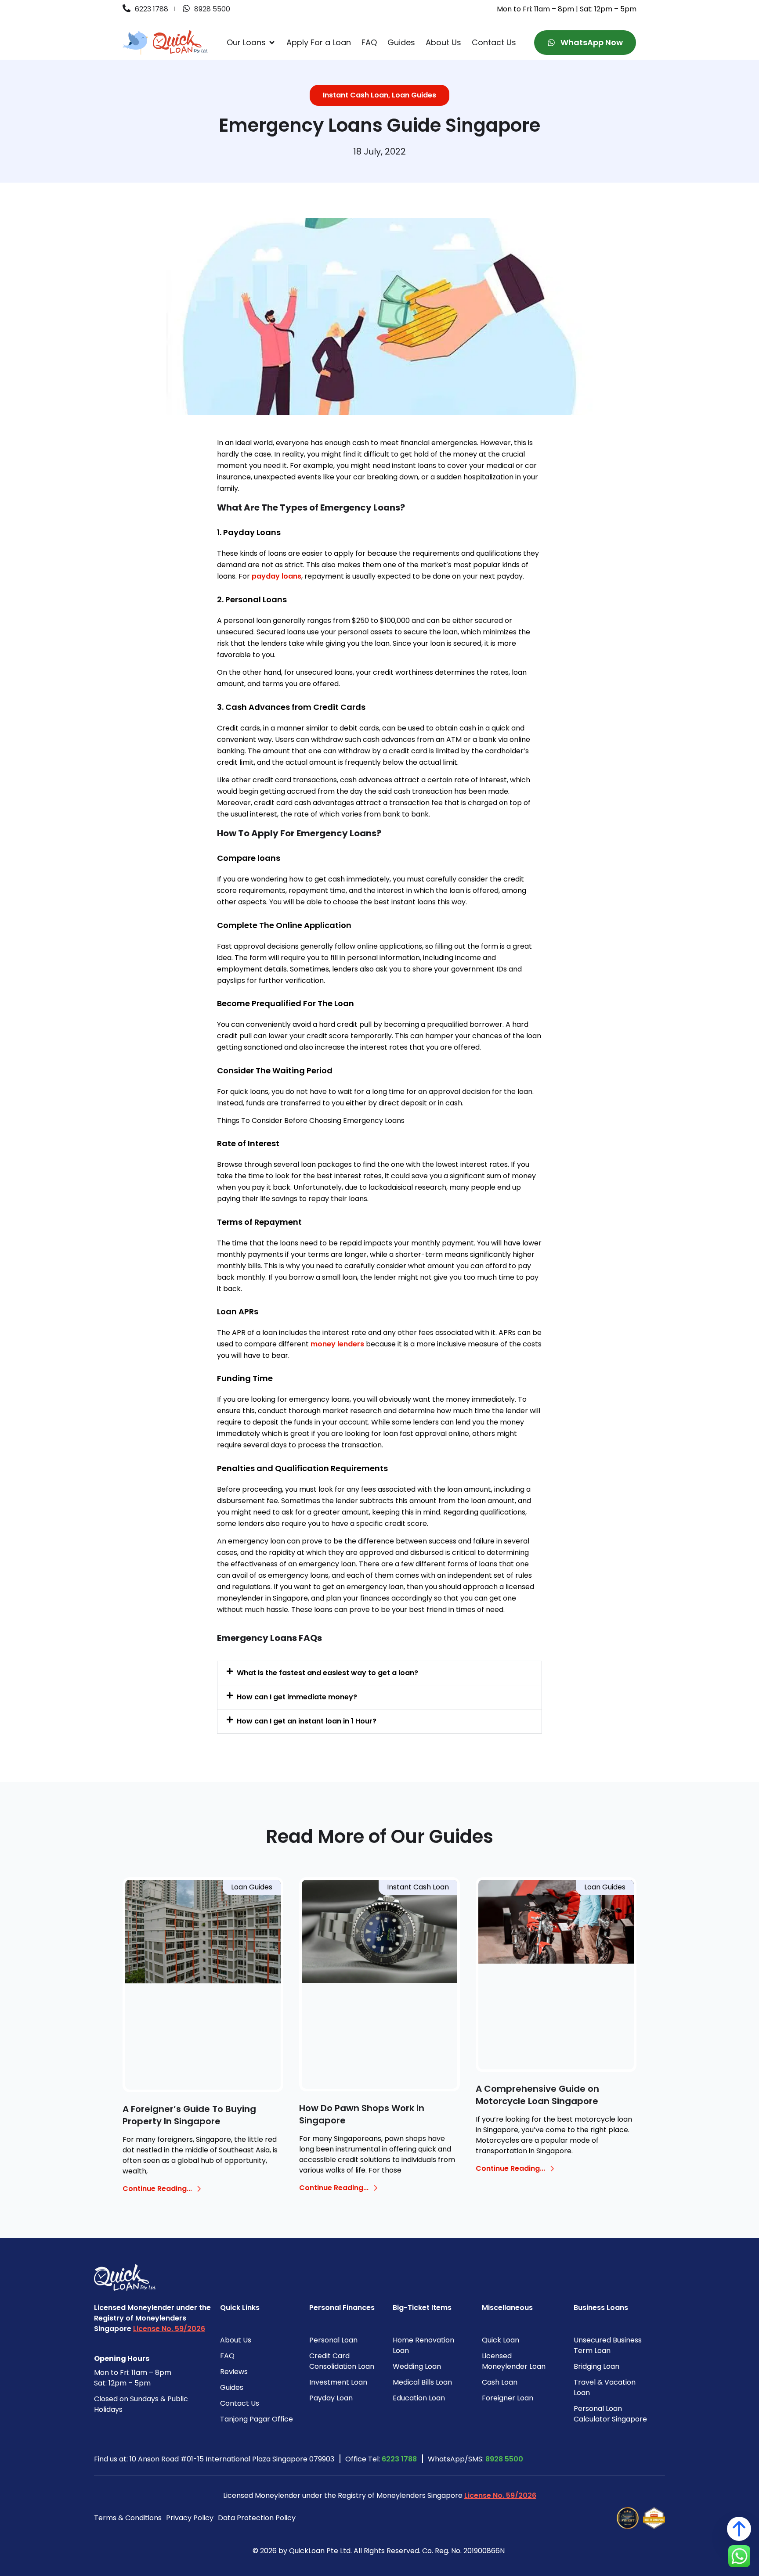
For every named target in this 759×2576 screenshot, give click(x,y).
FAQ (227, 2356)
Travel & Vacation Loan (605, 2387)
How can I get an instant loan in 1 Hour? (307, 1721)
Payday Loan (331, 2398)
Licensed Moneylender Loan (514, 2361)
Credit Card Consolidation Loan (342, 2361)
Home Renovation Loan (423, 2345)
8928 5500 (504, 2459)
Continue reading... (157, 2189)
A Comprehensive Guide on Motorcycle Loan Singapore (537, 2095)
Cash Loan (500, 2382)
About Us (236, 2340)
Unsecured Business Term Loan (608, 2345)
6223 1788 (399, 2459)
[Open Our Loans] (272, 43)
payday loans (276, 576)
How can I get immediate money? (297, 1697)
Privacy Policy (190, 2518)
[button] (379, 1673)
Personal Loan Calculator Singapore (610, 2414)
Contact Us (240, 2403)
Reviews (234, 2372)
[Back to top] (739, 2529)
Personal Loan (333, 2340)
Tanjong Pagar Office (257, 2419)
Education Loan (419, 2398)
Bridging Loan (596, 2366)
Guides (232, 2387)
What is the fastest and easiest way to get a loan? (327, 1673)
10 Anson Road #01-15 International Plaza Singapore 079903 (232, 2459)
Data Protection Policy (257, 2518)
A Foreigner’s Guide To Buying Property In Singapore (189, 2115)
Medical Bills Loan (422, 2382)
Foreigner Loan (508, 2398)
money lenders (337, 1344)
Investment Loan (338, 2382)
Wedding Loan (417, 2366)
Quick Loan (501, 2340)
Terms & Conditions (128, 2518)
